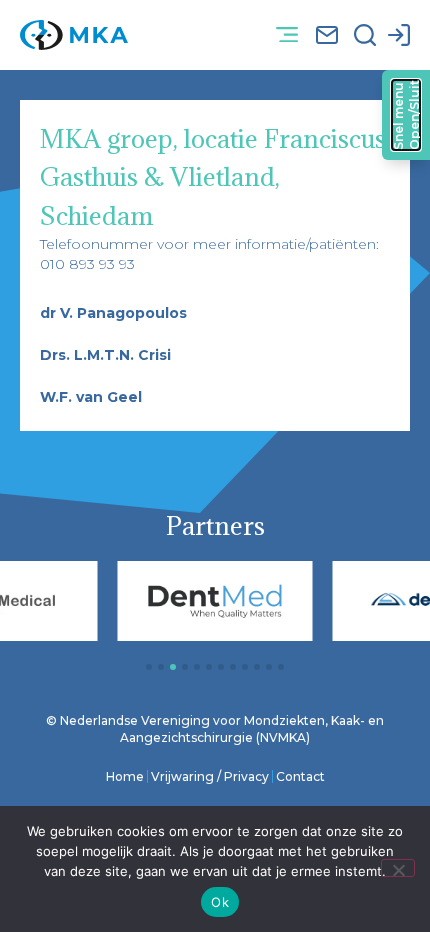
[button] (286, 35)
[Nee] (398, 868)
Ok (220, 902)
